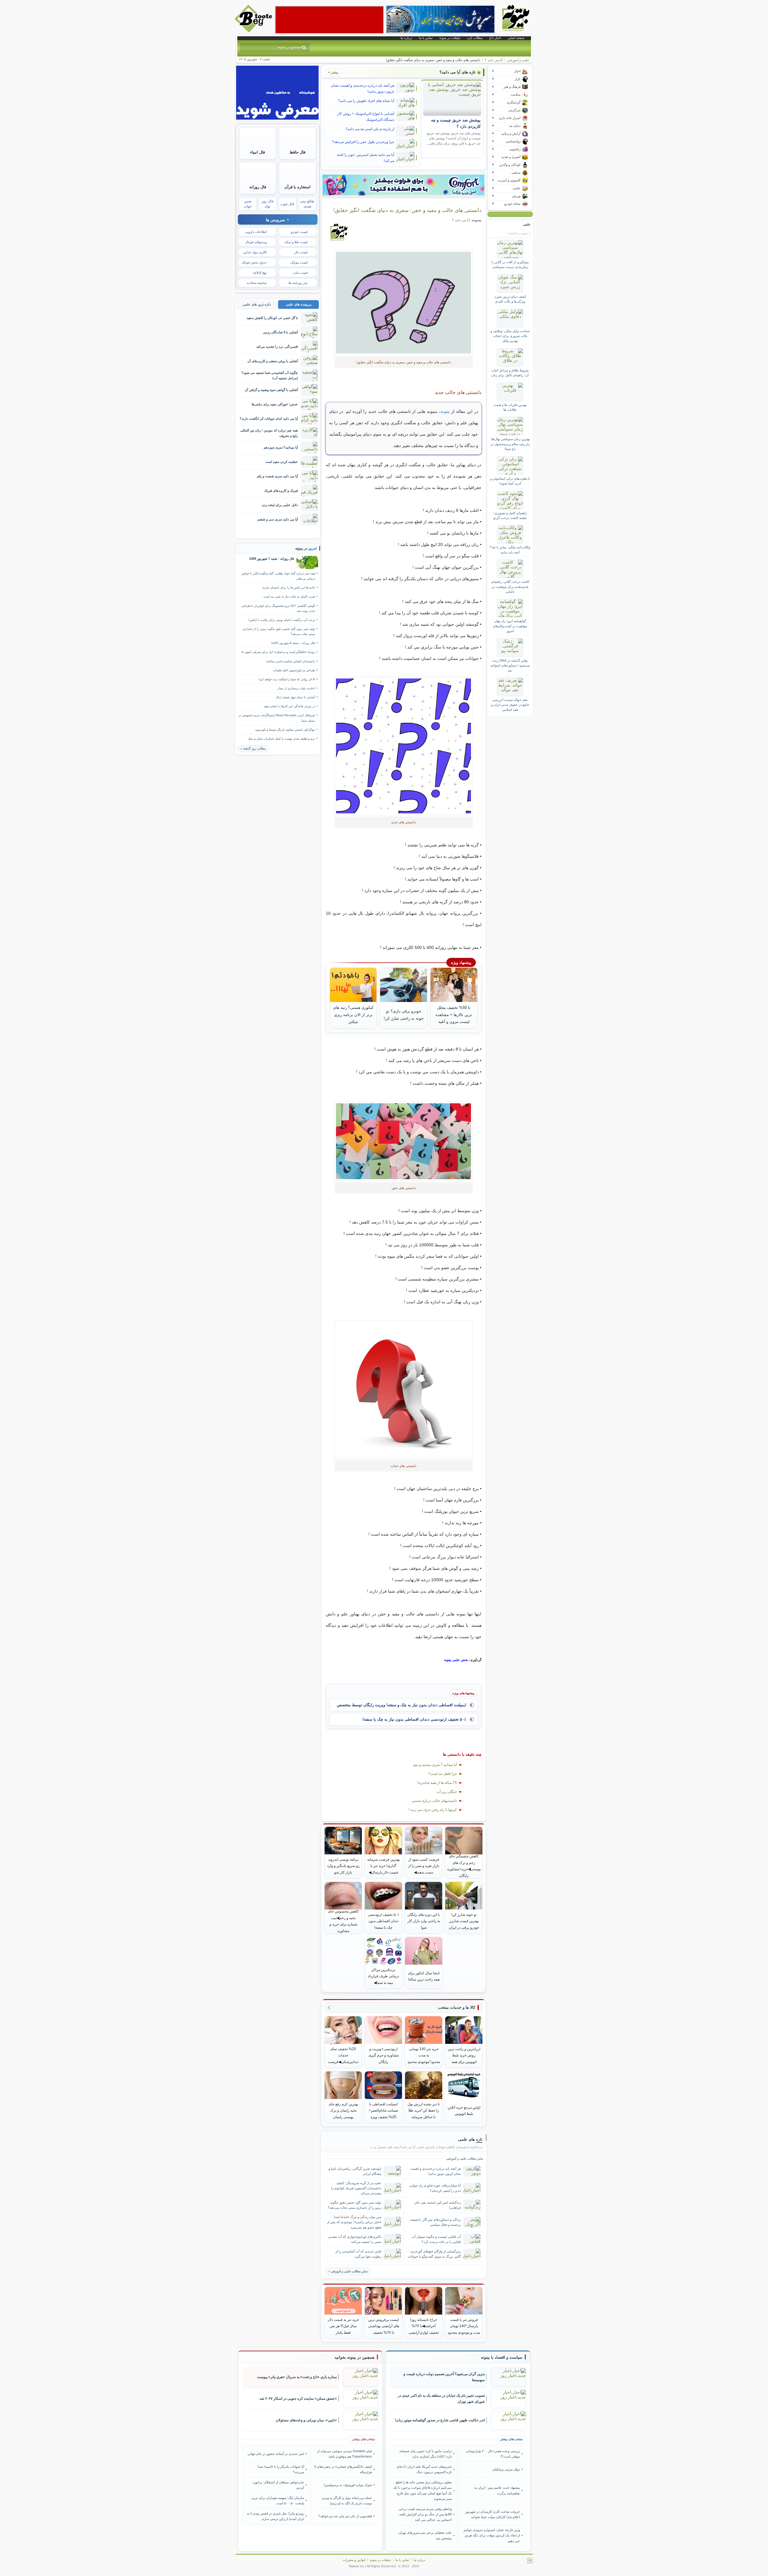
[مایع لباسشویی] (403, 185)
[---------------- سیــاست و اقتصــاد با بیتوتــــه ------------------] (502, 2357)
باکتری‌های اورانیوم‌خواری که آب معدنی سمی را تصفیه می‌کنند (355, 2239)
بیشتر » (333, 72)
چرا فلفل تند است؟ (443, 1774)
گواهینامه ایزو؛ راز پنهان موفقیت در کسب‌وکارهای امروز (510, 626)
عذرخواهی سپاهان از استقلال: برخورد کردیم (278, 2485)
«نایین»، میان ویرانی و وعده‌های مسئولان (306, 2420)
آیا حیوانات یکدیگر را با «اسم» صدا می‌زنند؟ (281, 2469)
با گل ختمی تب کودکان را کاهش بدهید (272, 318)
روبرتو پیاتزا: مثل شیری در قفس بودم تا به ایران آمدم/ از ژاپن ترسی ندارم (276, 2516)
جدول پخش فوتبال (254, 262)
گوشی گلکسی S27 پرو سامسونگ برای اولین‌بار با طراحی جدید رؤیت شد (278, 608)
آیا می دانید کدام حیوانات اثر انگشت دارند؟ (269, 419)
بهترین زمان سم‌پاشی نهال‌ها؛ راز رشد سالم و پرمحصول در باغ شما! (510, 444)
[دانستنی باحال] (404, 1389)
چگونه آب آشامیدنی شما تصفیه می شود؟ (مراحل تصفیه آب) (270, 375)
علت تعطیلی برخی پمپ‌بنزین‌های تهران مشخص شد (425, 2535)
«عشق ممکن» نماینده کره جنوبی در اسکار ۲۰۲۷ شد (298, 2399)
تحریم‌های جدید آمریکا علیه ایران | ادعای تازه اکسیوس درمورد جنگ (424, 2469)
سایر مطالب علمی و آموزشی (349, 2271)
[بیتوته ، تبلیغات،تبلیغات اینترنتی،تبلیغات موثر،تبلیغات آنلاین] (329, 20)
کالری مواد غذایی (255, 252)
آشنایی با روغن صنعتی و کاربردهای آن (273, 361)
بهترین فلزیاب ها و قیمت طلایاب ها (510, 407)
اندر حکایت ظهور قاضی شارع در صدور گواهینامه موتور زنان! (440, 2420)
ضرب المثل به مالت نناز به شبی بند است (289, 596)
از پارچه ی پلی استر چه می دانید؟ (370, 129)
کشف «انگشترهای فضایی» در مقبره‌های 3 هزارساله (343, 2469)
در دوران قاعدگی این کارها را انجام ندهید (289, 706)
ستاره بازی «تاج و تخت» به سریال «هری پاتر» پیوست (297, 2377)
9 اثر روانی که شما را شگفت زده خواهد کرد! (287, 679)
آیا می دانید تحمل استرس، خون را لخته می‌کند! (366, 158)
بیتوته (445, 411)
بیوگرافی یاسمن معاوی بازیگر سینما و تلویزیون (285, 730)
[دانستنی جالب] (404, 1141)
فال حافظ (297, 152)
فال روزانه (258, 187)
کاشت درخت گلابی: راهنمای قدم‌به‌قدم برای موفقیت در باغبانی (510, 587)
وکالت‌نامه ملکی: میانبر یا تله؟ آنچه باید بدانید (510, 550)
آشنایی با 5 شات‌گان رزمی (280, 332)
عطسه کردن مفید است (282, 462)
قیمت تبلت (300, 273)
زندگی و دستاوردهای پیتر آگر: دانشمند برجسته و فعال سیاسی (435, 2222)
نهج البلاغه (260, 273)
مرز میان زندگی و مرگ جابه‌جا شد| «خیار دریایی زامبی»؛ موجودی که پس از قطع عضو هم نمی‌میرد (354, 2222)
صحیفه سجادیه (257, 283)
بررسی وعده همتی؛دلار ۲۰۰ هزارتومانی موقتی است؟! (493, 2454)
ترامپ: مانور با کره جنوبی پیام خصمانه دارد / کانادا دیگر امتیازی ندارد (426, 2454)
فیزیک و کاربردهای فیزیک (281, 490)
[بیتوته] (254, 31)
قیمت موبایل (299, 262)
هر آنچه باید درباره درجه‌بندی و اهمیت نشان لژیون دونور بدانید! (363, 88)
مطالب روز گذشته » (253, 748)
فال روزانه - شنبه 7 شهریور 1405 (271, 559)
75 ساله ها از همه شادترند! (437, 1783)
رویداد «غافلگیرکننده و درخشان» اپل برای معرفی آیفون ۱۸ (278, 652)
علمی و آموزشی (518, 60)
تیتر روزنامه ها (298, 283)
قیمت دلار (301, 252)
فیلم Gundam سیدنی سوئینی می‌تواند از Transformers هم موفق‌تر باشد (345, 2454)
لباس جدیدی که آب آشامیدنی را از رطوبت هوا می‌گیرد (358, 2254)
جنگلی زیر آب (447, 1792)
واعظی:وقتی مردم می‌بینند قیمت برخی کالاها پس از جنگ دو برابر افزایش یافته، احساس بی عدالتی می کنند (425, 2514)
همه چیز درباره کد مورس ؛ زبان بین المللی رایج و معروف (269, 433)
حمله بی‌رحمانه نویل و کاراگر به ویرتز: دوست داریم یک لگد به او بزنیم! (346, 2500)
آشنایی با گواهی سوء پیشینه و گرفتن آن (271, 390)
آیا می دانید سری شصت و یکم (277, 476)
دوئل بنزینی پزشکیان (506, 2469)
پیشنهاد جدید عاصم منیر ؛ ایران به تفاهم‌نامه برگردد (497, 2490)
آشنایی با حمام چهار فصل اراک (295, 697)
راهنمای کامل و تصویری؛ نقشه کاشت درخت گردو (510, 515)
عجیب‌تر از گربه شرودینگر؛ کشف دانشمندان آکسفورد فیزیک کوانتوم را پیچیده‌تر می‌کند (356, 2188)
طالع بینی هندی (307, 204)
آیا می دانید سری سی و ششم (278, 519)
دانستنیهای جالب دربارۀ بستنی (434, 1801)
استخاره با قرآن (297, 187)
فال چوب (287, 204)
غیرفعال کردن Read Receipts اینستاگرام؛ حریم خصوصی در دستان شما (277, 718)
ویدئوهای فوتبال (256, 242)
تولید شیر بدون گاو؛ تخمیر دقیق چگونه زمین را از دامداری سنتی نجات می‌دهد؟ (355, 2205)
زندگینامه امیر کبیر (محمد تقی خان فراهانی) (438, 2205)
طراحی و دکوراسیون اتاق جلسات (294, 670)
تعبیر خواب (248, 204)
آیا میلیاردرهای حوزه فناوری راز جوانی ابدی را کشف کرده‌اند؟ (435, 2188)
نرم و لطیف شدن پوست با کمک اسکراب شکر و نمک (281, 739)
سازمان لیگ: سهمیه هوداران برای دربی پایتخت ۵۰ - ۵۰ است (278, 2500)
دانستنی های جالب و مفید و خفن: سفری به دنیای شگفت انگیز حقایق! (407, 210)
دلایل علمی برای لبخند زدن (280, 505)
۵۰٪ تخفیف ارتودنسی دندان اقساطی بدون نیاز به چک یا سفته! (414, 1719)
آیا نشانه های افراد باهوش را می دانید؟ (366, 101)
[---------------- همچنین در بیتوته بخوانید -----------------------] (354, 2357)
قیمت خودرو (299, 232)
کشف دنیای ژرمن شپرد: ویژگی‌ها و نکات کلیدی (510, 299)
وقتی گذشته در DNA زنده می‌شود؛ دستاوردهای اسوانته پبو (510, 665)
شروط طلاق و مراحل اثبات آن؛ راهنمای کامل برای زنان (510, 373)
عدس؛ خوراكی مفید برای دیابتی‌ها (275, 404)
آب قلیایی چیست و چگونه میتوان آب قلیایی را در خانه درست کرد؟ (436, 2239)
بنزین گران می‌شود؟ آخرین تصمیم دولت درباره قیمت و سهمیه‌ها (444, 2377)
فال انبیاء (258, 152)
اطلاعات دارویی (256, 232)
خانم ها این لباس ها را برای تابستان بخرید (289, 587)
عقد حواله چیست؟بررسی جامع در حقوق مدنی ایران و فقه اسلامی (510, 705)
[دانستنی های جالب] (404, 303)
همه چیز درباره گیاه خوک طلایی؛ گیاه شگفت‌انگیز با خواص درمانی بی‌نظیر (278, 576)
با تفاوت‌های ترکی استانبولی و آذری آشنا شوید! (510, 481)
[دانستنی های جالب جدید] (404, 746)
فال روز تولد (268, 204)
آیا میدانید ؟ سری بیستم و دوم (435, 1765)
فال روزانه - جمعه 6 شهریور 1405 (293, 643)
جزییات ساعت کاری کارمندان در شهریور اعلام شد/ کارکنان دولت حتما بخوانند (492, 2514)
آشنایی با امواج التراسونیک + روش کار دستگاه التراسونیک (366, 117)
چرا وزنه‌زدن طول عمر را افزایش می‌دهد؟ (363, 142)
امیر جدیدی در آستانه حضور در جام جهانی (276, 2454)
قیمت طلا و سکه (296, 242)
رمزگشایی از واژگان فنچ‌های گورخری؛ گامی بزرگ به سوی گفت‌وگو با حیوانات (434, 2254)
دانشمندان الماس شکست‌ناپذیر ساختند (291, 661)
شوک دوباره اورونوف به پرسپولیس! (348, 2485)
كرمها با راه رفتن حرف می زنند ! (433, 1810)
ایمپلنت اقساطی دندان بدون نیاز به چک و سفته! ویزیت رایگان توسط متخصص (402, 1705)
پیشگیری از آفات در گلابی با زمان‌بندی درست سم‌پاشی (510, 264)
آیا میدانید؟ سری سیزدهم (281, 447)
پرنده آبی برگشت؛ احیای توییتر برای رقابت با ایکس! (282, 620)
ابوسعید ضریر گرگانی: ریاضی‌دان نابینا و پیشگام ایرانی (355, 2171)
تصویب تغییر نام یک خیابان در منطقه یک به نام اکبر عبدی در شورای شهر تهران (441, 2399)
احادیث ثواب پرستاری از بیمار (296, 688)
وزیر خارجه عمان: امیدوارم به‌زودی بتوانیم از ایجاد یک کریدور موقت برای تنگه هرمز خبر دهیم (492, 2535)
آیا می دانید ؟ (494, 60)
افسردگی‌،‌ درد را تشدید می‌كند (277, 347)
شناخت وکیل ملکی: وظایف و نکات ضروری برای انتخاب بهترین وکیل (510, 336)
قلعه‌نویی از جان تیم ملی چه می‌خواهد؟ (345, 2516)
